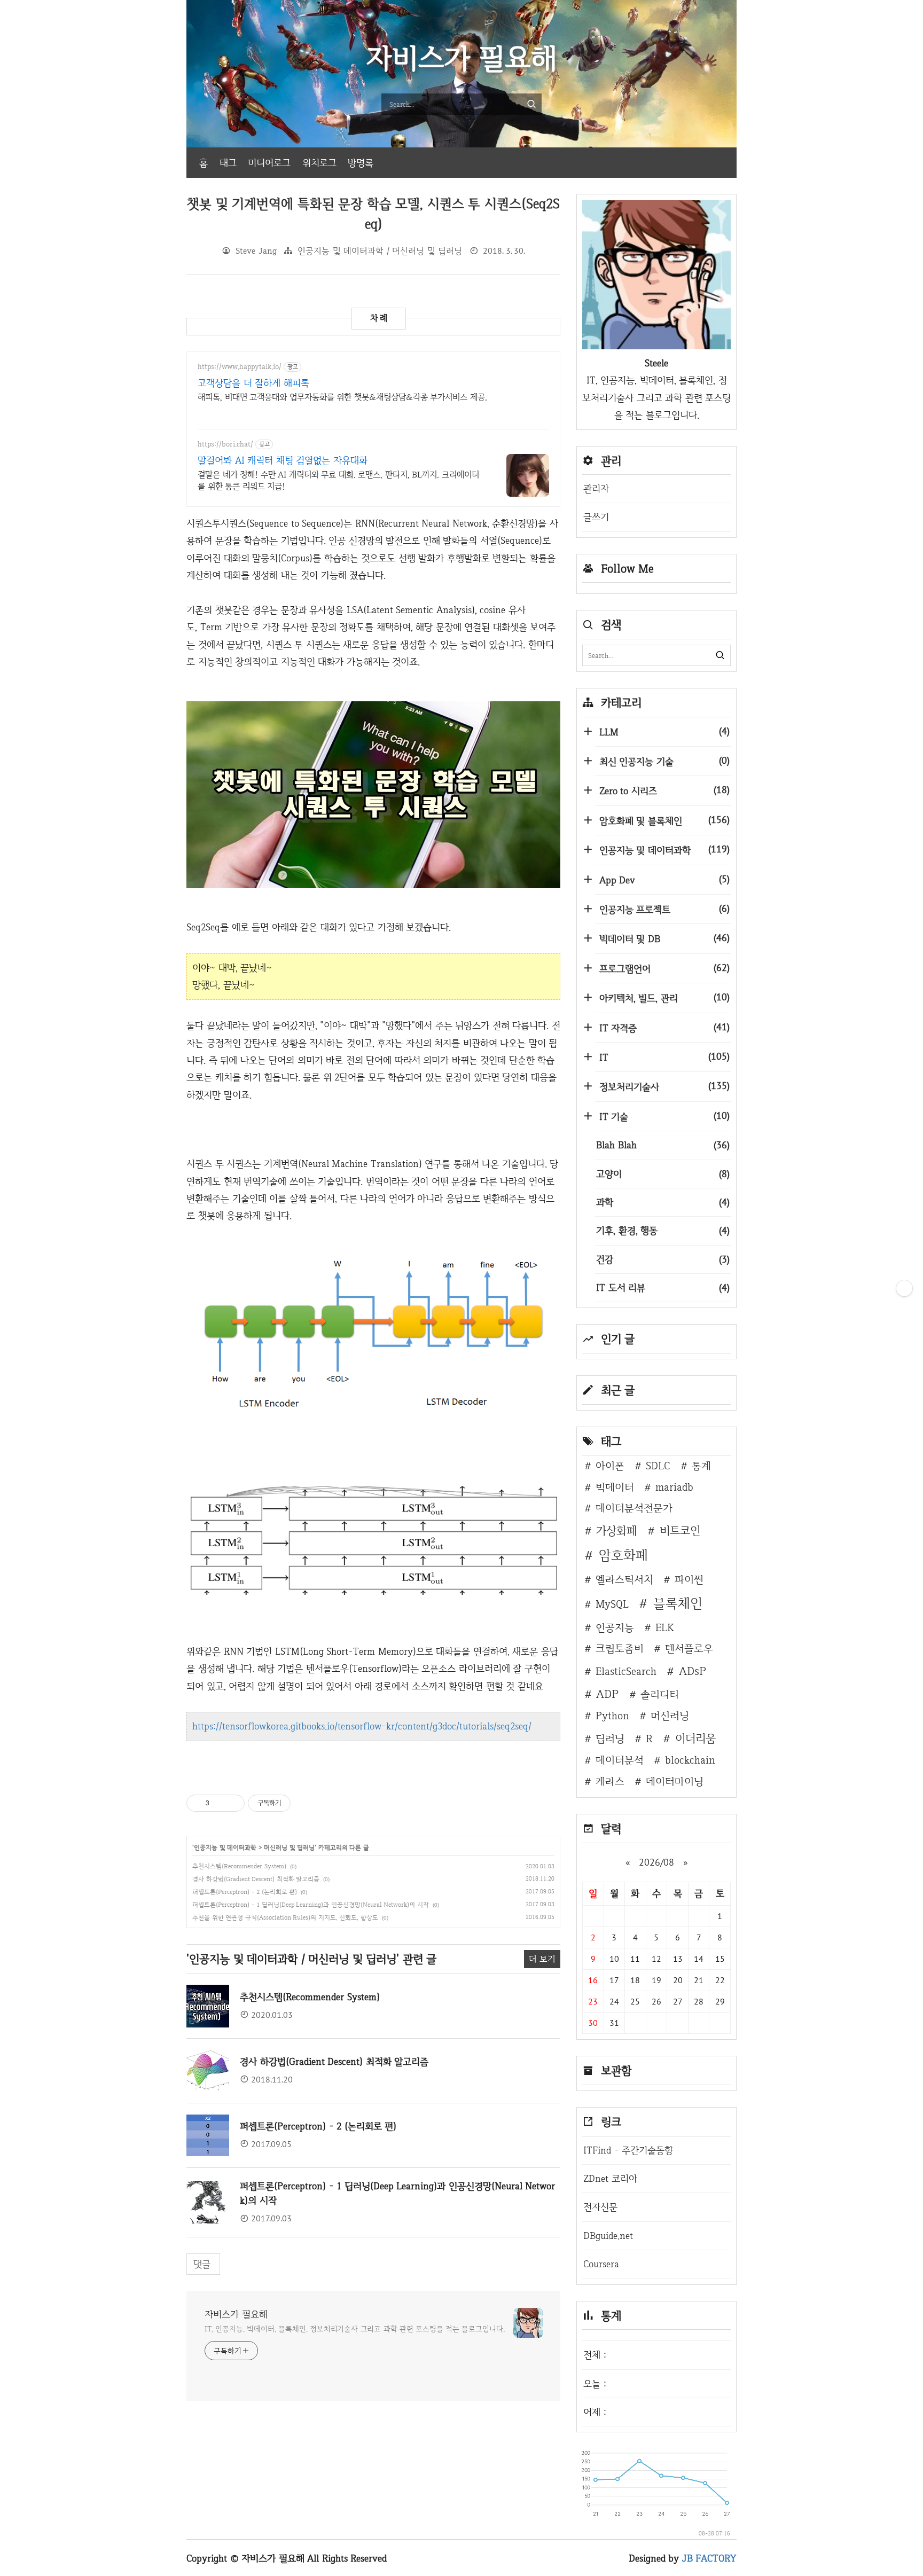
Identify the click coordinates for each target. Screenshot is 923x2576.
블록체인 (678, 1603)
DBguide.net (608, 2236)
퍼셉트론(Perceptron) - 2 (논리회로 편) (245, 1892)
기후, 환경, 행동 (663, 1230)
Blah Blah (663, 1145)
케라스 (610, 1781)
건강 (663, 1259)
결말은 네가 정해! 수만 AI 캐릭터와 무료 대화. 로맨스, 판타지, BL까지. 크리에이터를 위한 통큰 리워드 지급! (338, 480)
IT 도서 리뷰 (663, 1287)
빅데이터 (615, 1487)
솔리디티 (660, 1694)
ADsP (693, 1671)
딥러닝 (610, 1739)
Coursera (601, 2264)
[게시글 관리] (233, 1803)
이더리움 (695, 1738)
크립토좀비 (620, 1648)
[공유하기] (219, 1803)
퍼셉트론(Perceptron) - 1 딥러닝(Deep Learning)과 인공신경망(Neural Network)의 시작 (311, 1905)
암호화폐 (623, 1555)
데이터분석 (620, 1760)
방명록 (361, 163)
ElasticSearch (626, 1671)
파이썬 (689, 1579)
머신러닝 (670, 1716)
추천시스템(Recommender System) (239, 1866)
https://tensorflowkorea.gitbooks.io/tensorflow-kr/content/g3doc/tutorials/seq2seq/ (362, 1726)
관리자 (596, 488)
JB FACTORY (710, 2558)
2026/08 (656, 1862)
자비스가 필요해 (236, 2314)
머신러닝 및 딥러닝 (289, 1847)
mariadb (674, 1487)
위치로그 (319, 163)
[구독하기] (904, 1288)
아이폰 (610, 1466)
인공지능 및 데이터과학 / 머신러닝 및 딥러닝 (380, 251)
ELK (665, 1627)
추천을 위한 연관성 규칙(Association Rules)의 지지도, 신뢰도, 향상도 (285, 1917)
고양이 (663, 1174)
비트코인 (680, 1530)
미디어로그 (269, 163)
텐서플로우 (689, 1648)
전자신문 (600, 2207)
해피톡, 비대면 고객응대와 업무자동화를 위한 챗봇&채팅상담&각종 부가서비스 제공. (342, 397)
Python (612, 1716)
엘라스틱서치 (624, 1579)
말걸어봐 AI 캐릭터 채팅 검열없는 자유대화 (283, 460)
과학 (663, 1202)
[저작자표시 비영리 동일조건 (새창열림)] (305, 1803)
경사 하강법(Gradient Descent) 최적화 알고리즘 (256, 1879)
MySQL (612, 1604)
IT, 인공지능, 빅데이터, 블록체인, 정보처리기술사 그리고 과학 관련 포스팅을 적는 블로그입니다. (355, 2329)
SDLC (658, 1466)
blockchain (690, 1760)
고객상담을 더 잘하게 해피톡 (253, 383)
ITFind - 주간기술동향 (628, 2150)
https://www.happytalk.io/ (240, 367)
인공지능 (615, 1627)
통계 (701, 1466)
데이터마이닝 (675, 1781)
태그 (228, 163)
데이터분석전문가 (634, 1508)
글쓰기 (596, 517)
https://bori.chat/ (225, 444)
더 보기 (542, 1959)
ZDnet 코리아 (610, 2178)
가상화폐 (616, 1530)
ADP (607, 1694)
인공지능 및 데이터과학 (225, 1847)
